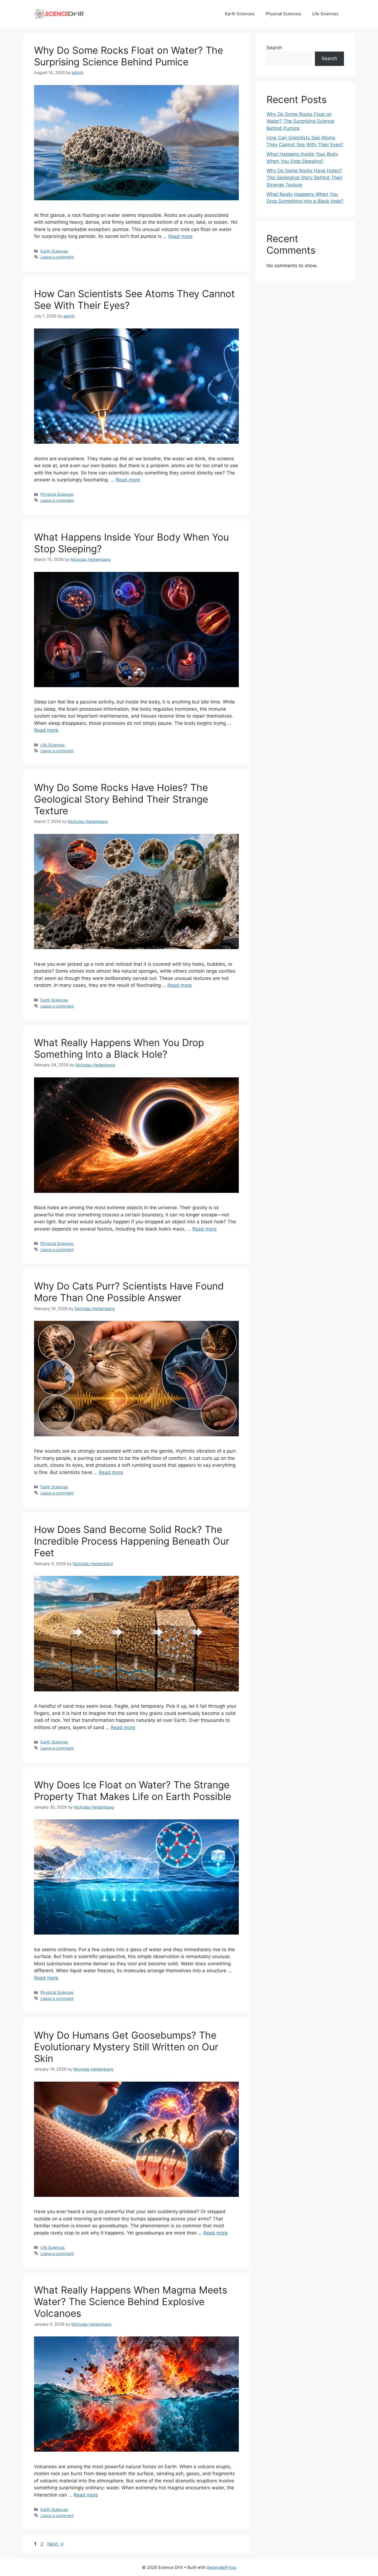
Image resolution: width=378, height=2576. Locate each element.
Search (274, 48)
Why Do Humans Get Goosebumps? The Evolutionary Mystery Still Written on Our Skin (126, 2047)
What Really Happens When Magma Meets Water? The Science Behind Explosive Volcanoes (131, 2302)
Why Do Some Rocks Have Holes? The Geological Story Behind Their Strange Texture (121, 799)
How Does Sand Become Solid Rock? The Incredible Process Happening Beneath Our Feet (132, 1541)
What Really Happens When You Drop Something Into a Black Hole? (119, 1048)
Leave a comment (57, 257)
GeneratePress (222, 2567)
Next (55, 2544)
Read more (180, 236)
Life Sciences (325, 14)
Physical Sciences (283, 14)
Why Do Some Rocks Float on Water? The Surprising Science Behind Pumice (129, 56)
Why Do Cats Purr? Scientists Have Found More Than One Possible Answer (129, 1292)
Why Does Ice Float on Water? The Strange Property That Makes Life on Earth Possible (133, 1791)
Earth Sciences (240, 14)
